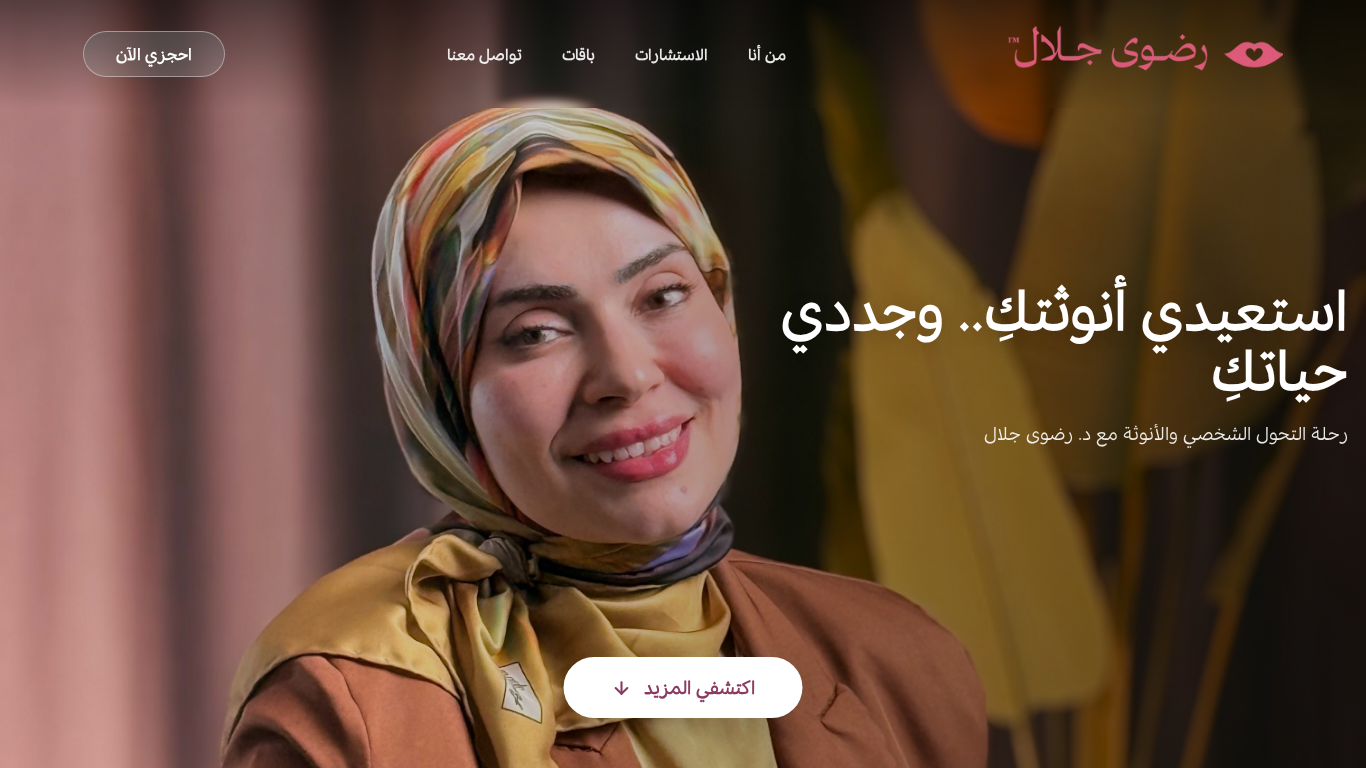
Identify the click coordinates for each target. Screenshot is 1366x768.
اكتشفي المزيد (699, 687)
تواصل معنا (484, 54)
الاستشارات (671, 54)
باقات (578, 54)
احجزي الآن (154, 54)
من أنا (767, 54)
